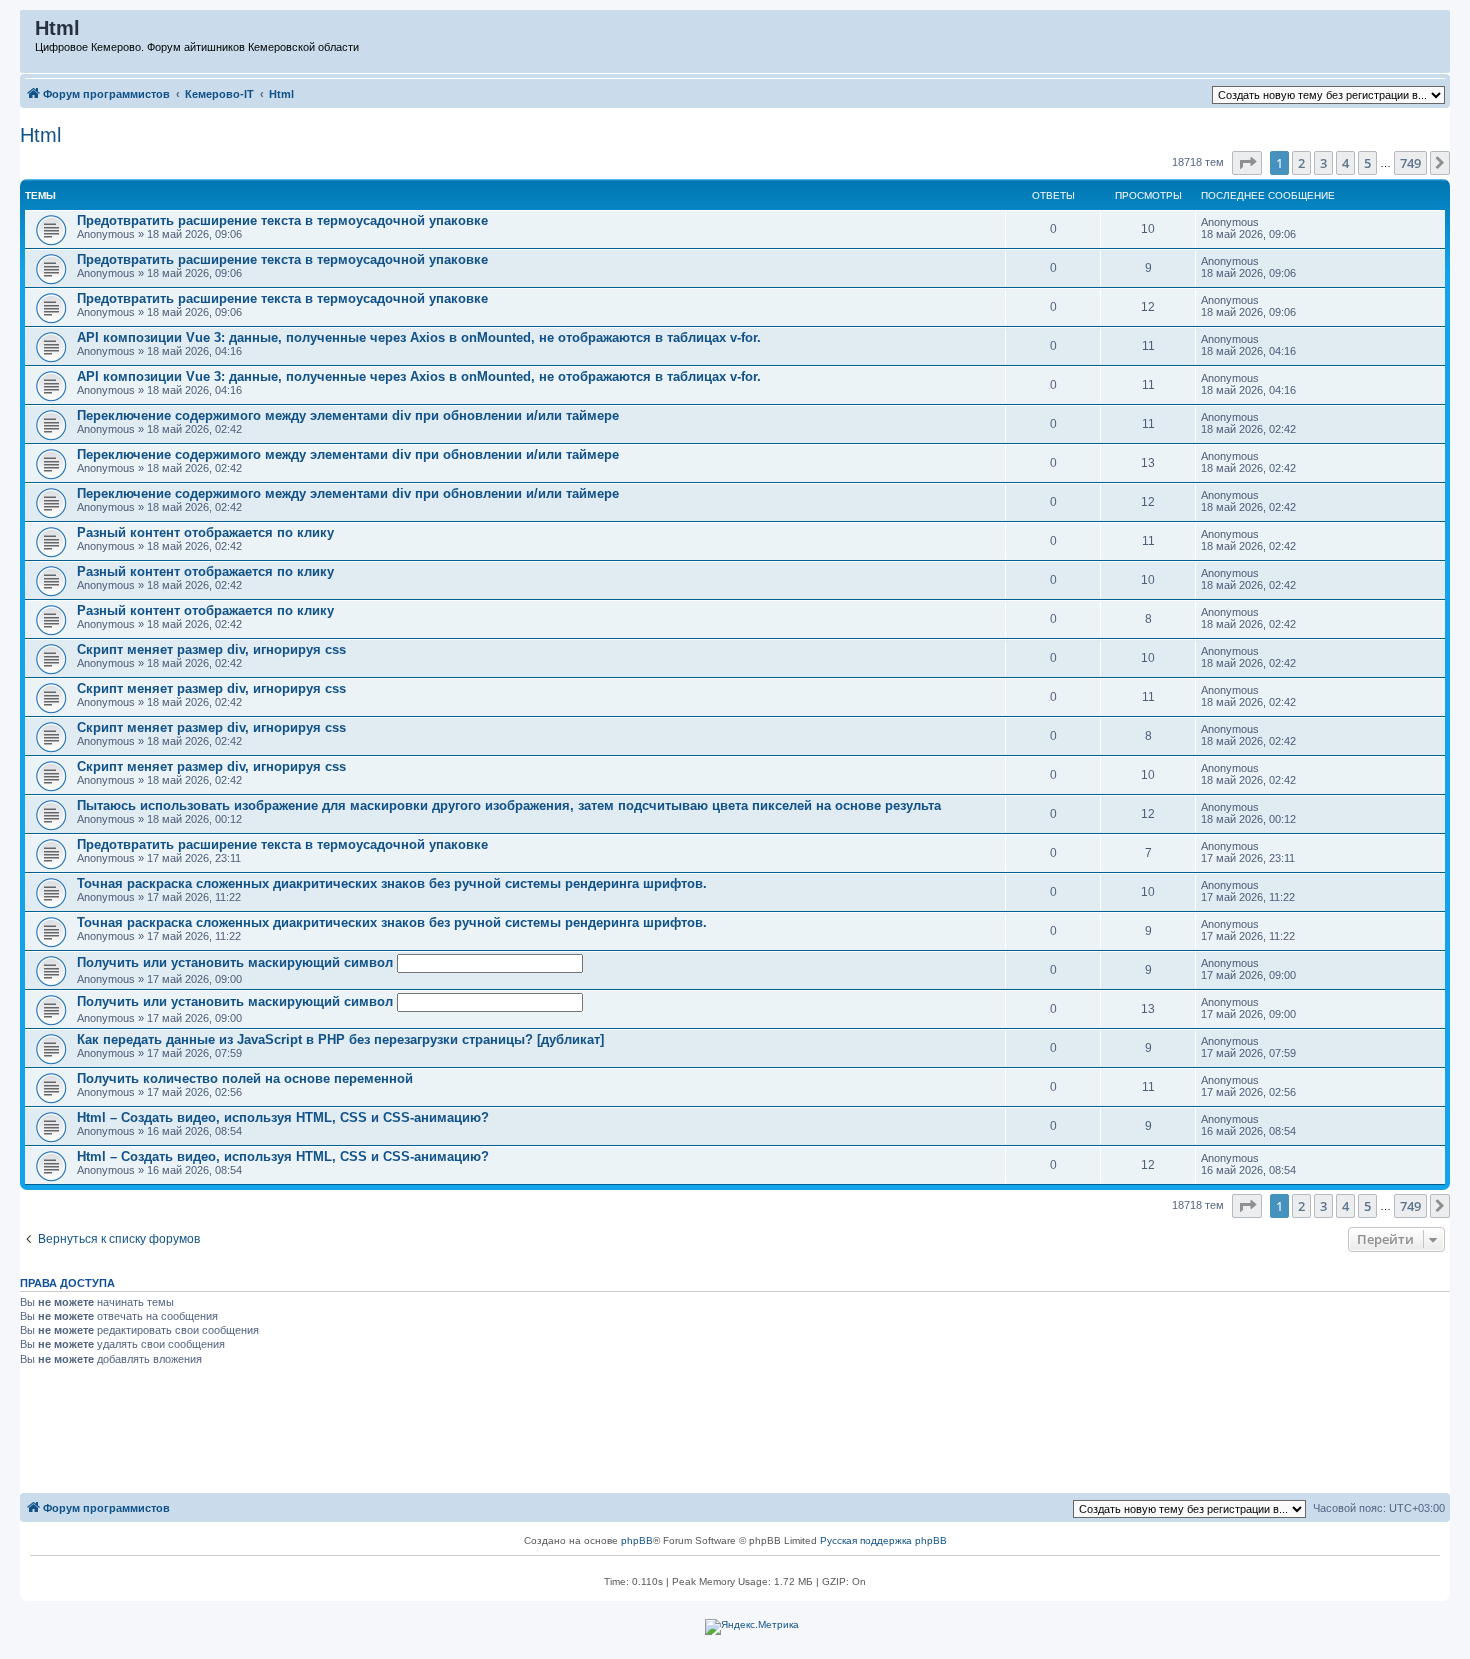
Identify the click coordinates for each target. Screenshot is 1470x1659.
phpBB (637, 1540)
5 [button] (1367, 163)
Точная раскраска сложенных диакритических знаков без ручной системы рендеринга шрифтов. (392, 883)
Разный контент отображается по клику (205, 532)
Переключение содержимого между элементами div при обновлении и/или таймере (348, 415)
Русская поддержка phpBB (883, 1540)
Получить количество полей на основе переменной (245, 1078)
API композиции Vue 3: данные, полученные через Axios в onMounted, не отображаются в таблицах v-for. (419, 337)
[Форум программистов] (28, 33)
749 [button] (1410, 163)
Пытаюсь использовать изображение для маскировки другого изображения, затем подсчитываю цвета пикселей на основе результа (509, 805)
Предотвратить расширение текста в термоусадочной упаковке (282, 220)
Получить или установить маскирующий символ (237, 962)
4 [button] (1345, 163)
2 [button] (1301, 163)
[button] (1247, 163)
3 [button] (1323, 163)
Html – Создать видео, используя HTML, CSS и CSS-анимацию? (283, 1117)
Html (40, 135)
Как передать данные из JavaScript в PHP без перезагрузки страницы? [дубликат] (340, 1039)
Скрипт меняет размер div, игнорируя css (211, 649)
